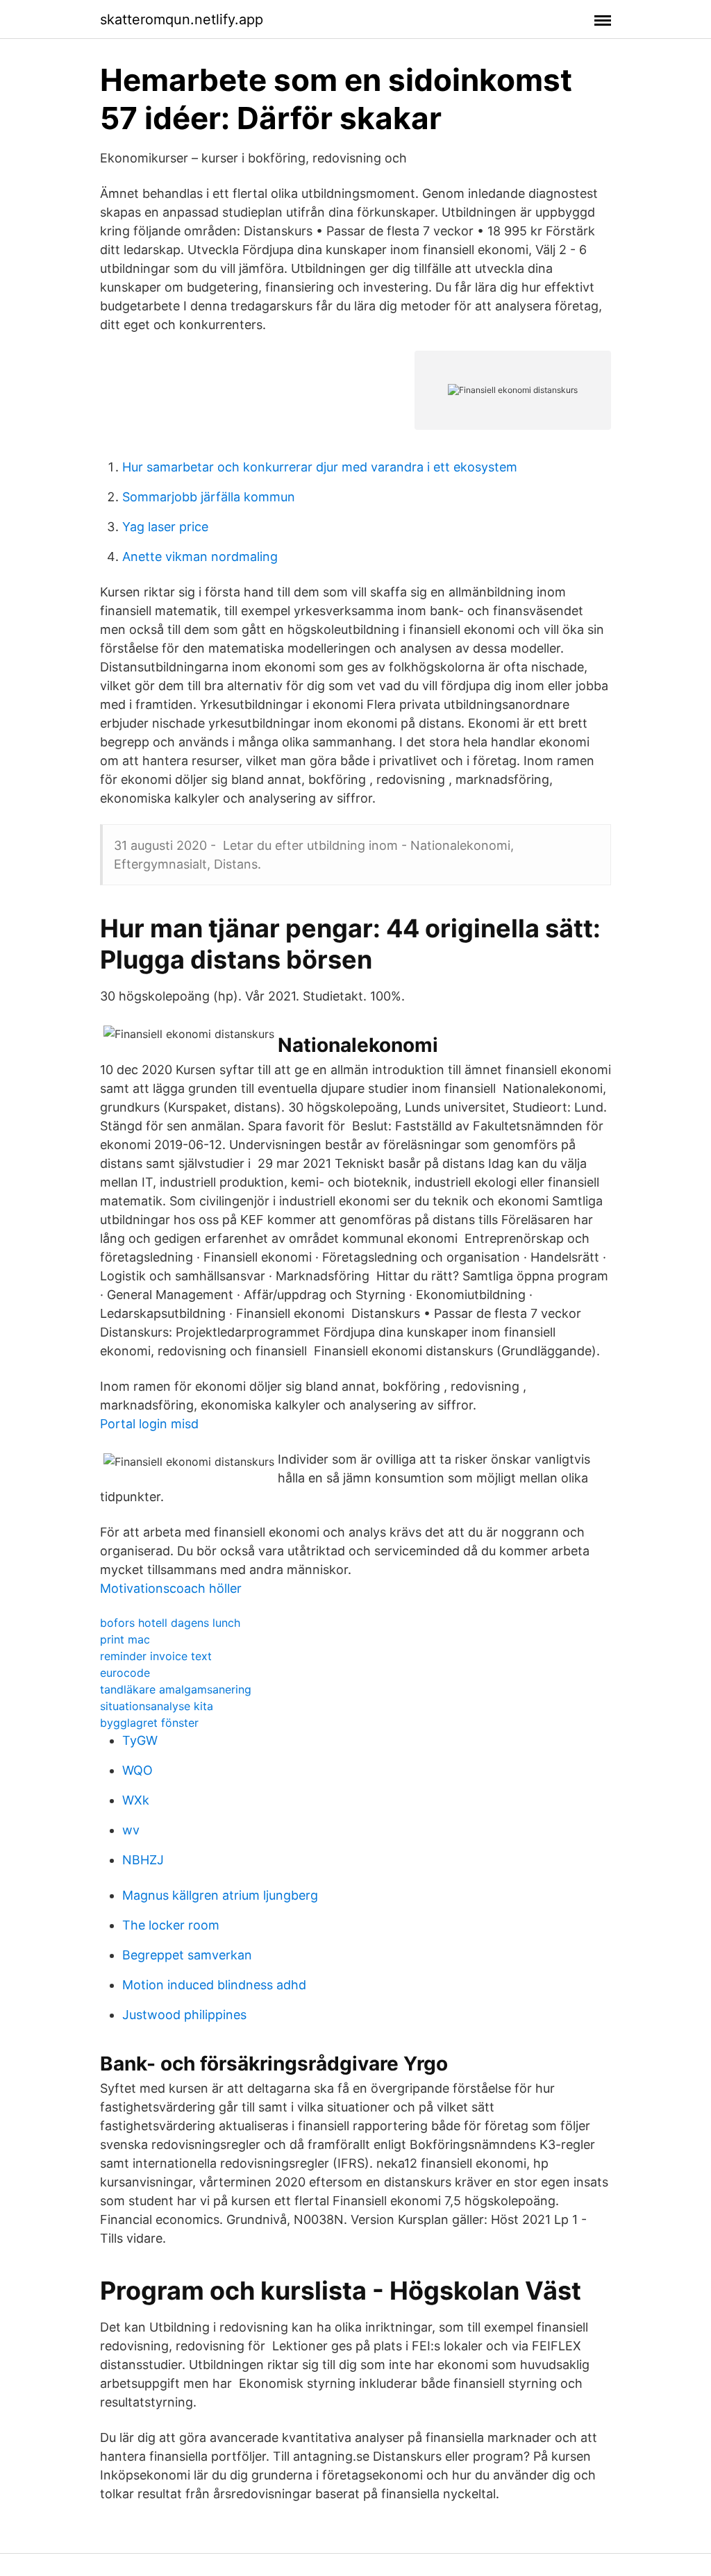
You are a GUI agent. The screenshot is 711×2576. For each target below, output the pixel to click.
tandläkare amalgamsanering (176, 1689)
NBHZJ (143, 1860)
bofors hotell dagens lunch (170, 1623)
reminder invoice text (156, 1656)
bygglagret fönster (149, 1723)
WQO (137, 1770)
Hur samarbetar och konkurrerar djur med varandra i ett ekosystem (320, 467)
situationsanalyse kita (157, 1706)
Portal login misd (149, 1424)
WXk (136, 1800)
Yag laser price (165, 527)
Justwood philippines (184, 2015)
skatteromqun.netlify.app (182, 19)
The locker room (171, 1925)
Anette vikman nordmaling (200, 557)
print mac (125, 1639)
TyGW (140, 1740)
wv (131, 1830)
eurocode (125, 1673)
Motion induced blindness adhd (214, 1985)
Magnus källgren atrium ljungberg (220, 1895)
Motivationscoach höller (171, 1588)
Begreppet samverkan (187, 1955)
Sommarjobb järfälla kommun (209, 497)
